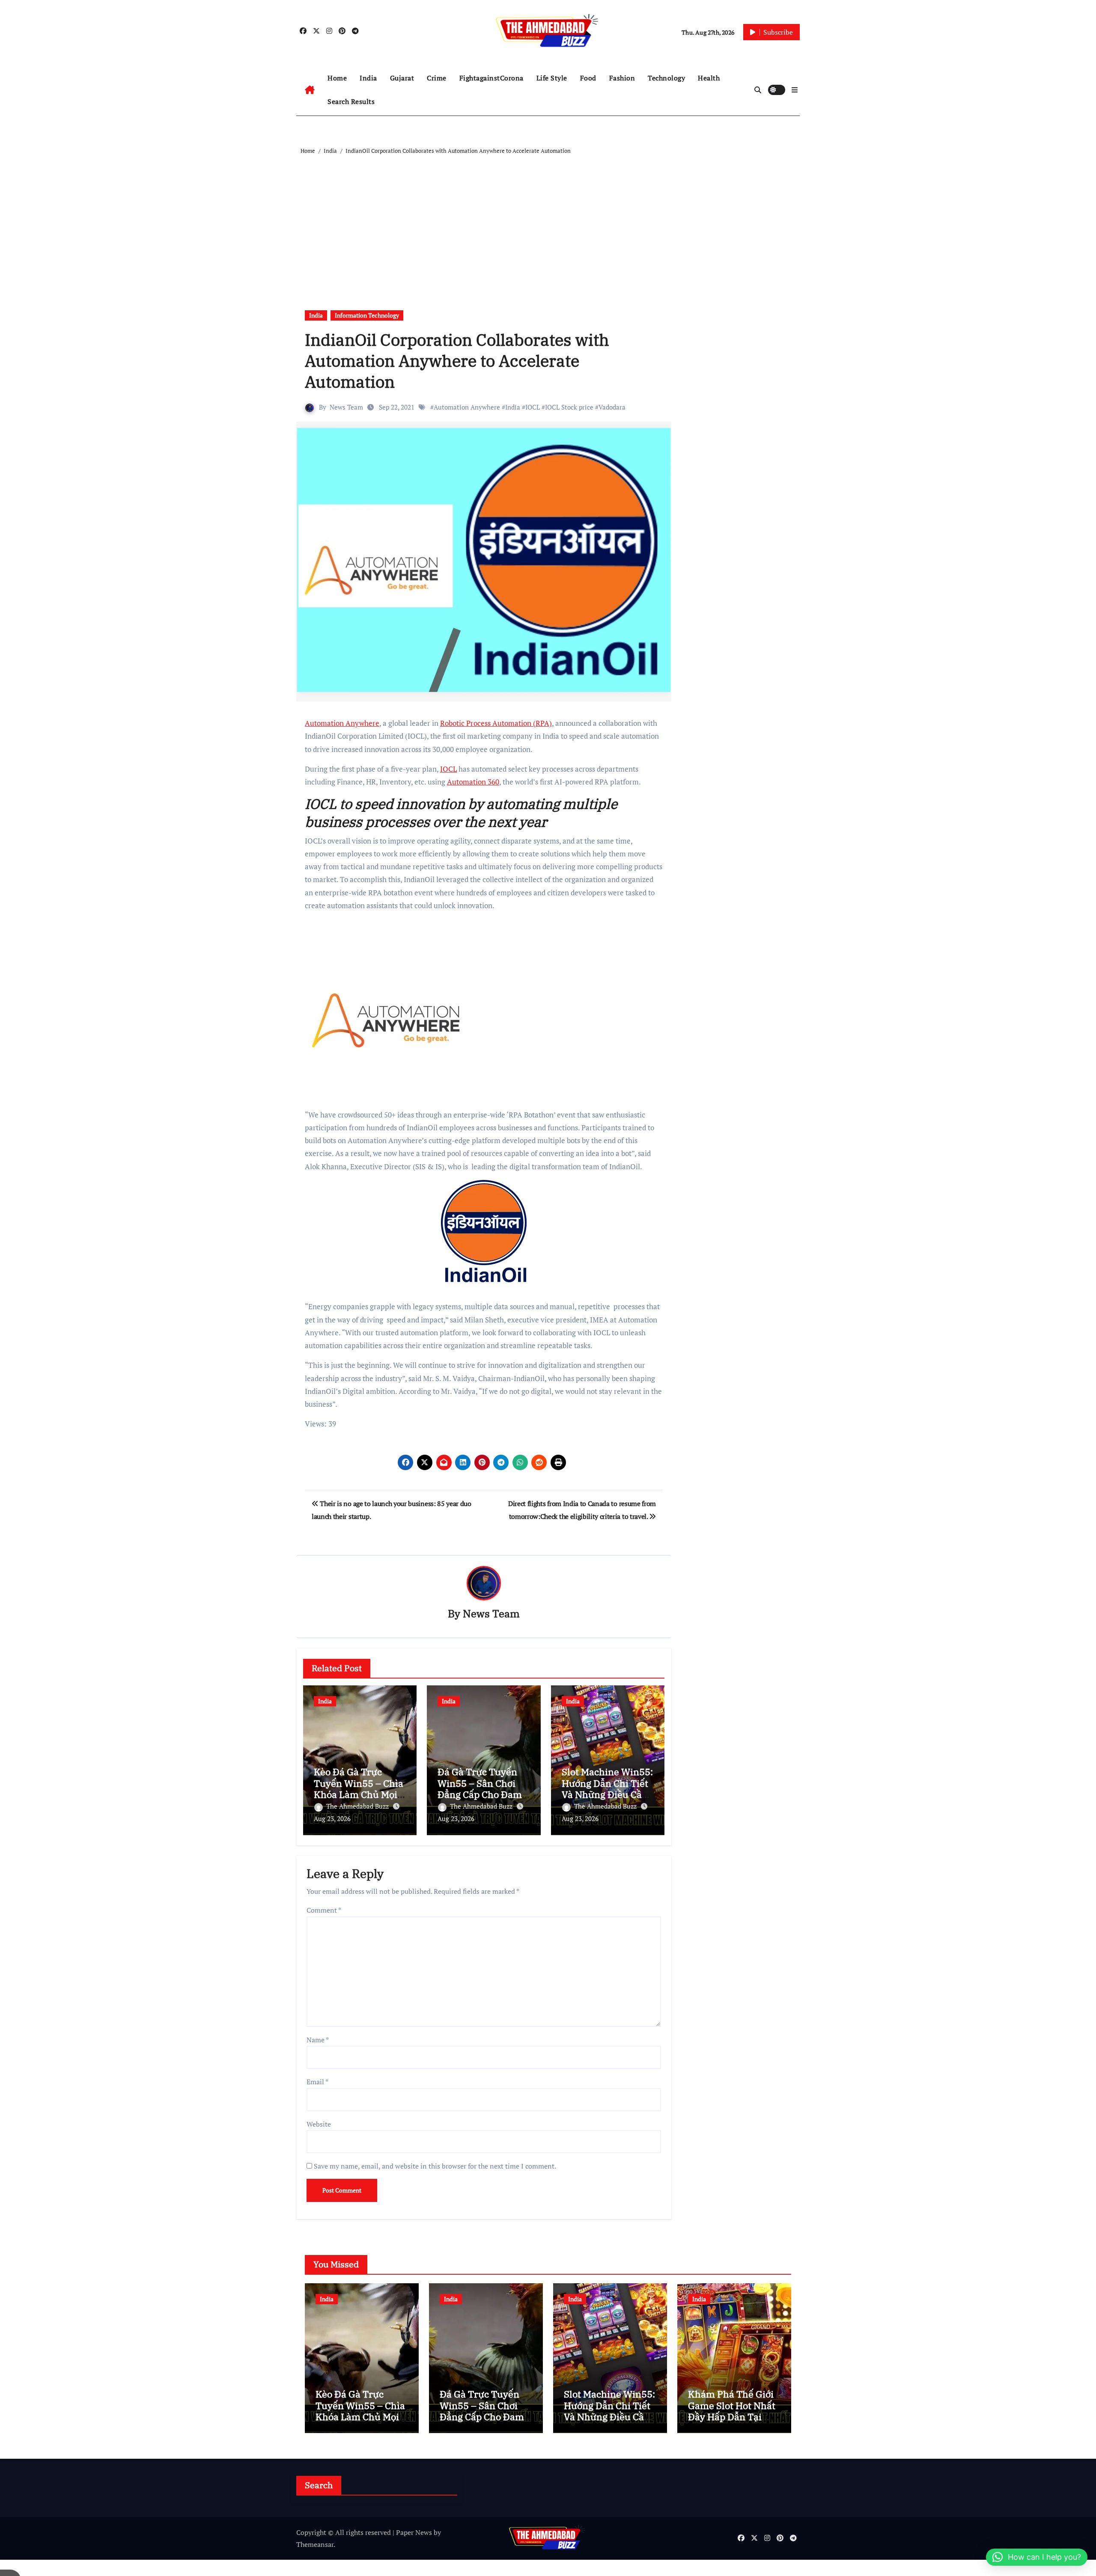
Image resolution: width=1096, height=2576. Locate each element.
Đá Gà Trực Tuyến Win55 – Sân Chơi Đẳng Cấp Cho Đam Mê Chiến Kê (480, 1789)
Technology (666, 78)
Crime (437, 78)
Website (319, 2124)
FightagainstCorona (491, 78)
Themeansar (315, 2544)
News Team (346, 407)
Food (588, 78)
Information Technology (367, 315)
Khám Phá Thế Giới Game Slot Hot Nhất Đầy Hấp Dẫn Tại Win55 (732, 2411)
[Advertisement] (549, 220)
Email (317, 2082)
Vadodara (612, 407)
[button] (795, 90)
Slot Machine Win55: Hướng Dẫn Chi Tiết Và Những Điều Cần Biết (607, 1789)
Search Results (351, 101)
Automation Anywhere (467, 407)
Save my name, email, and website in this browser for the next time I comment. (435, 2166)
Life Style (552, 78)
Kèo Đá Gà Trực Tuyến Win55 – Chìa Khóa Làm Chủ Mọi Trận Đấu (359, 1789)
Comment (324, 1910)
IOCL (533, 407)
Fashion (622, 78)
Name (318, 2040)
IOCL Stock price (569, 407)
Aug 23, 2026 (332, 1818)
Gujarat (402, 78)
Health (709, 78)
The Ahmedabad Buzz (358, 1806)
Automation (466, 782)
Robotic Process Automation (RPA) (496, 723)
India (368, 78)
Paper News (414, 2532)
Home (337, 78)
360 (493, 782)
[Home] (310, 90)
